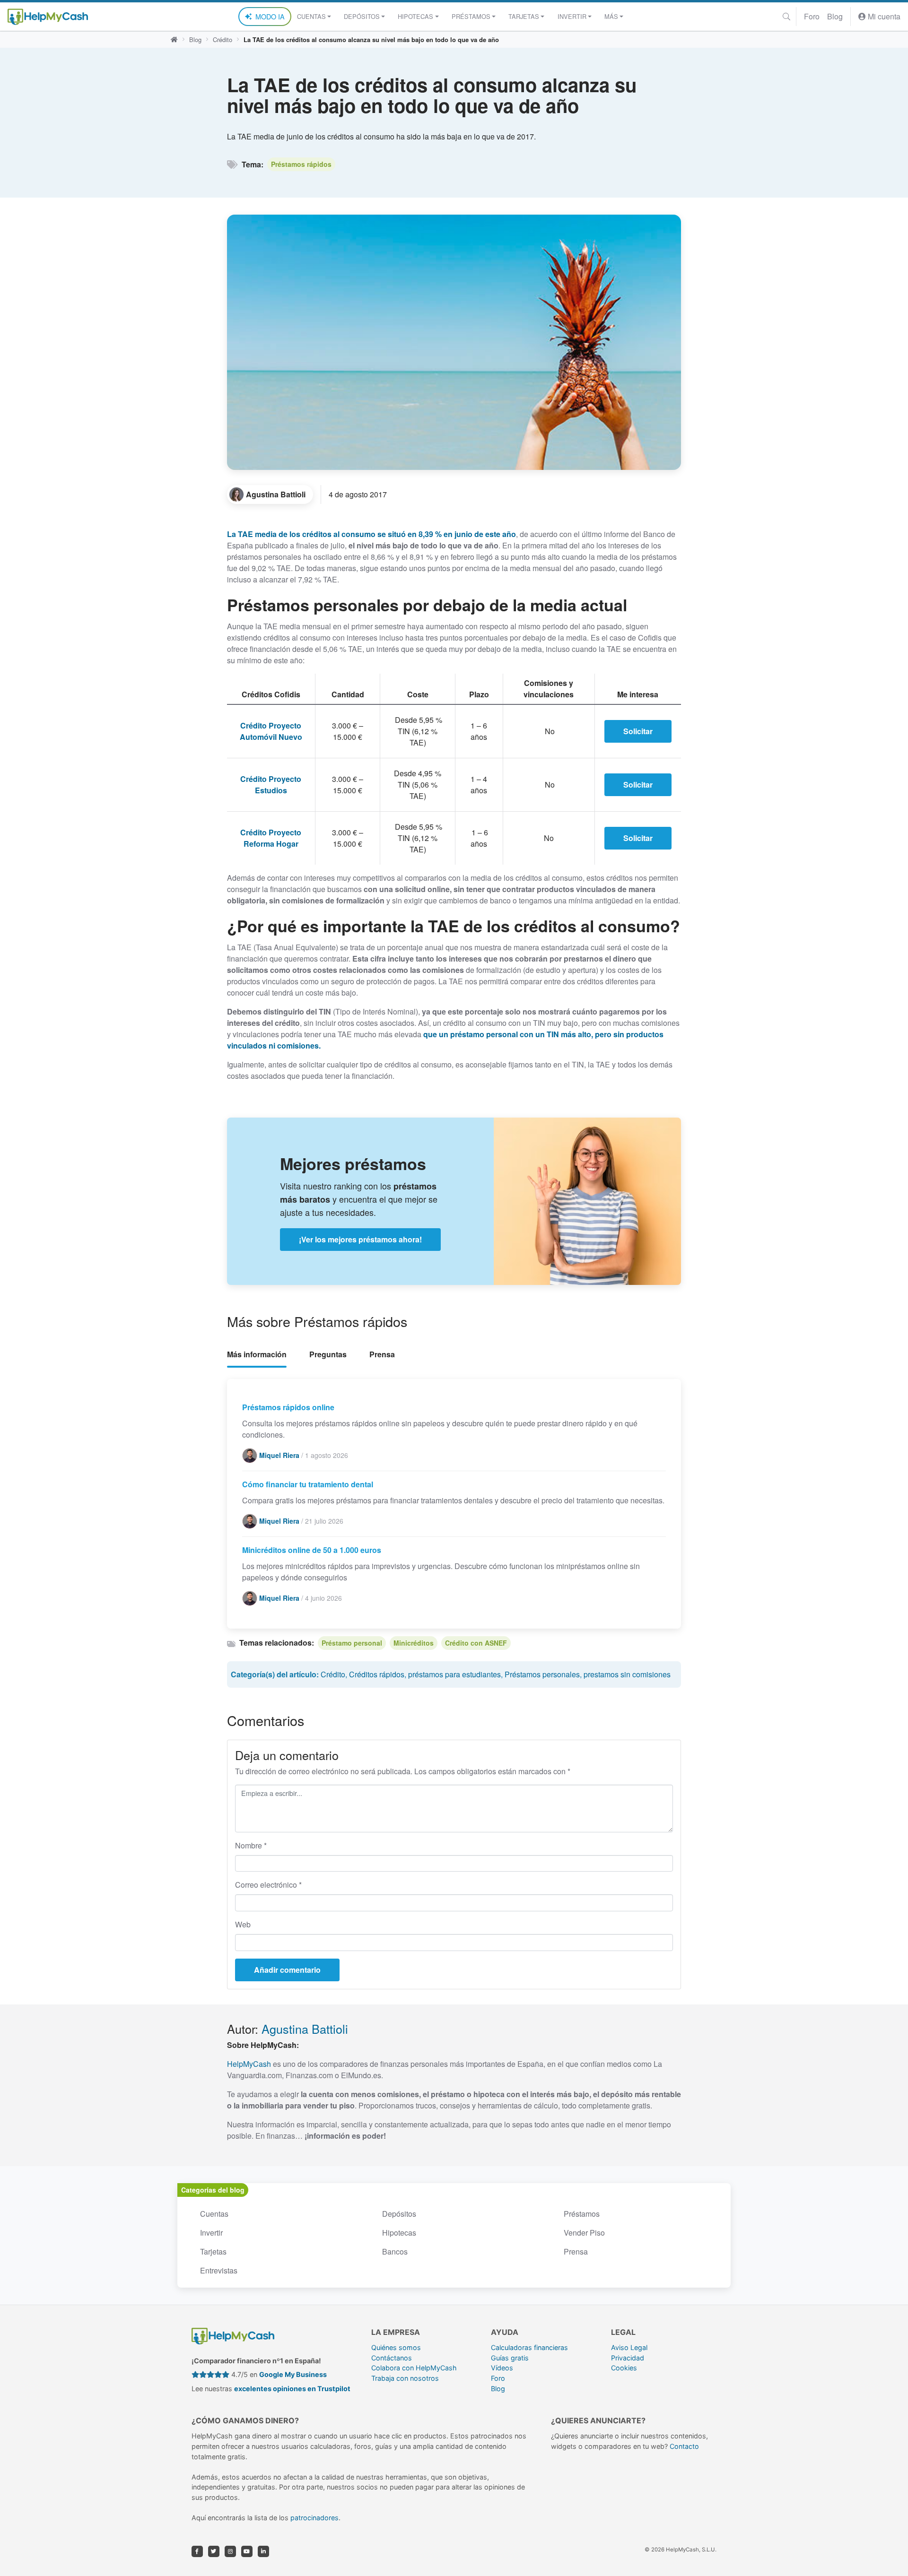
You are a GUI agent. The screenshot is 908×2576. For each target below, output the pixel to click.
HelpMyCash (249, 2064)
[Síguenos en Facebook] (197, 2551)
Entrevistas (219, 2270)
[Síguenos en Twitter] (214, 2551)
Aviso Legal (629, 2347)
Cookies (624, 2368)
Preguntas (328, 1354)
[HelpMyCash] (48, 17)
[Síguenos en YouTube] (247, 2551)
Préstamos (582, 2214)
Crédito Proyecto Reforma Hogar (271, 838)
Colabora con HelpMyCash (414, 2368)
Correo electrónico (268, 1885)
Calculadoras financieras (529, 2347)
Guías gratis (510, 2358)
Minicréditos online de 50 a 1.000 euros (312, 1550)
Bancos (395, 2251)
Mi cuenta (883, 16)
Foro (812, 16)
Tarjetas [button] (524, 16)
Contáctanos (392, 2358)
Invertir (211, 2233)
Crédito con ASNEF (476, 1643)
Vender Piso (584, 2233)
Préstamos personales (542, 1674)
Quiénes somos (396, 2347)
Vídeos (502, 2368)
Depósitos (399, 2214)
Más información (257, 1354)
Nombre (251, 1845)
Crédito (223, 39)
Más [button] (611, 16)
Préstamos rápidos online (288, 1407)
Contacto (684, 2446)
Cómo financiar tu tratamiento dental (308, 1484)
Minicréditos (414, 1643)
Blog (835, 16)
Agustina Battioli (305, 2029)
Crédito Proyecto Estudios (271, 785)
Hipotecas (399, 2233)
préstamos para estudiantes (454, 1674)
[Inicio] (174, 40)
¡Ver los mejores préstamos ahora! (360, 1239)
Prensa (382, 1354)
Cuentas (214, 2214)
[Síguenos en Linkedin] (263, 2551)
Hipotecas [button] (415, 16)
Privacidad (628, 2358)
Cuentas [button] (311, 16)
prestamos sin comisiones (627, 1674)
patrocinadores (314, 2518)
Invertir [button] (572, 16)
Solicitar (638, 731)
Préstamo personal (352, 1643)
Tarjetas (213, 2251)
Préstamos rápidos (301, 164)
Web (243, 1924)
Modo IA (270, 16)
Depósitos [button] (362, 16)
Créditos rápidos (377, 1674)
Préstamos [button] (471, 16)
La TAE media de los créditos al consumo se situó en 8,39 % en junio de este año (371, 534)
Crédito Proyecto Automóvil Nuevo (271, 731)
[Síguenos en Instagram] (230, 2551)
